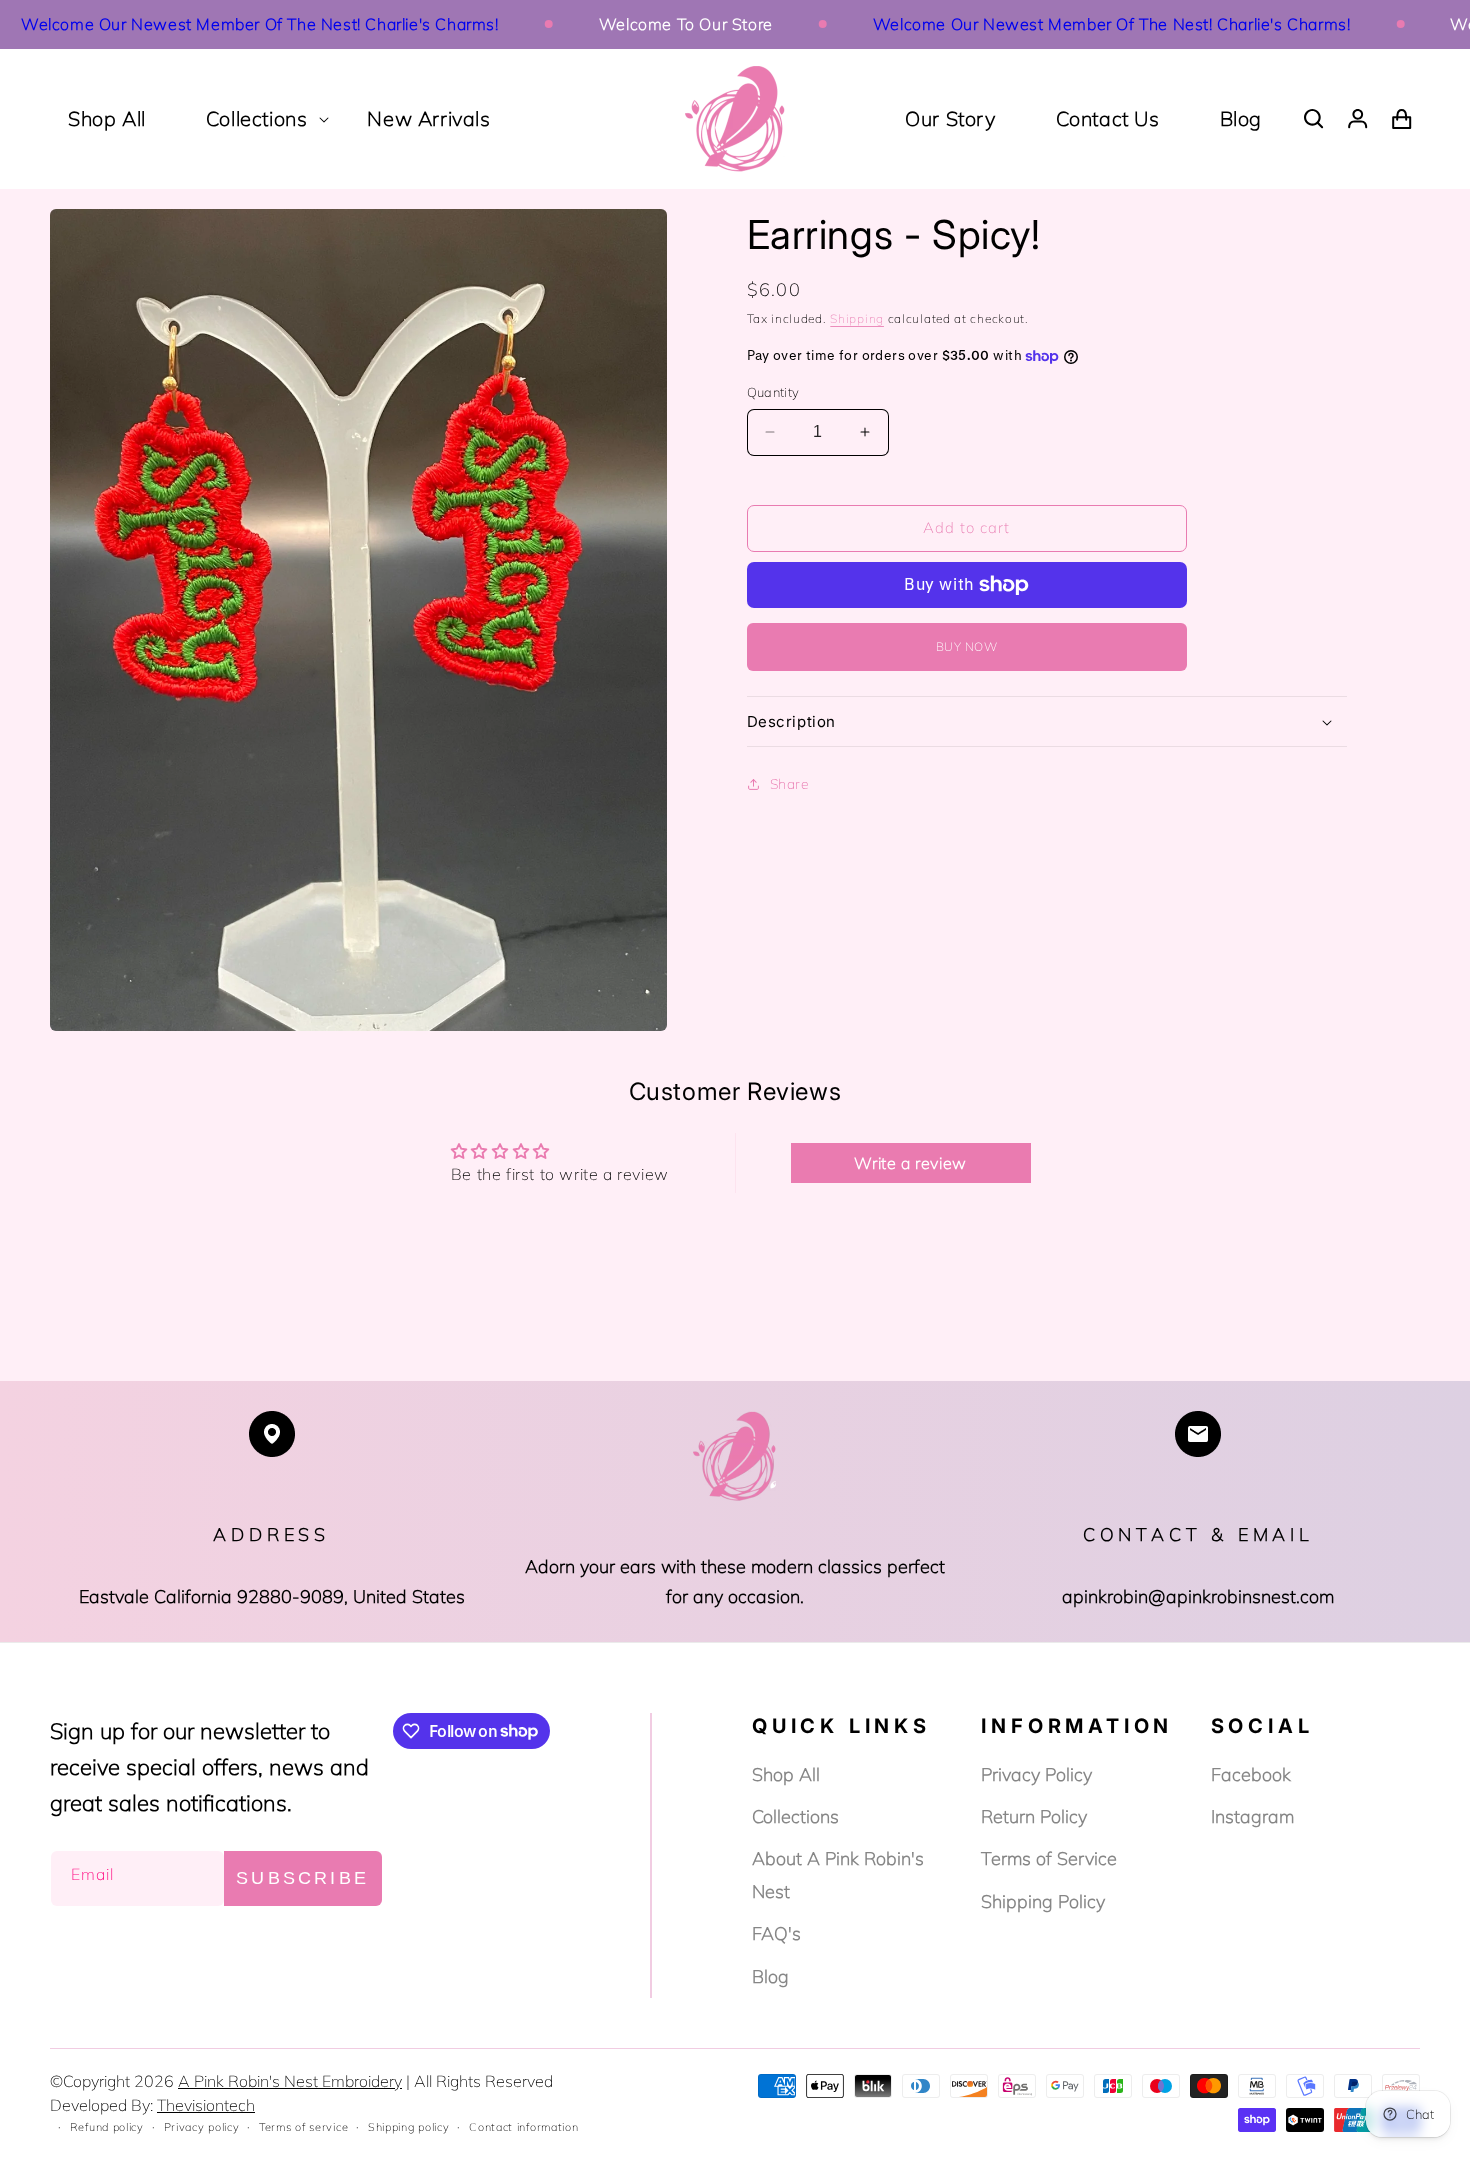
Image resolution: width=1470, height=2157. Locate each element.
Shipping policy (409, 2127)
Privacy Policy (1036, 1774)
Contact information (523, 2127)
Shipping (857, 318)
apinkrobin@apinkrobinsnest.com (1198, 1596)
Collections (795, 1816)
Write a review (910, 1163)
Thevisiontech (206, 2105)
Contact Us (1108, 118)
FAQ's (776, 1933)
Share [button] (790, 784)
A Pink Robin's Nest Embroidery (290, 2081)
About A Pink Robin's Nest (838, 1874)
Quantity (773, 392)
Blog (1241, 118)
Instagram (1252, 1816)
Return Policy (1034, 1816)
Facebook (1251, 1774)
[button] (257, 119)
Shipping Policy (1043, 1901)
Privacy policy (202, 2127)
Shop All (786, 1774)
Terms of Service (1049, 1858)
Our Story (950, 118)
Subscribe (302, 1878)
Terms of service (303, 2127)
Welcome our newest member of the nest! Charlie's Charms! (1063, 24)
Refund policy (107, 2127)
